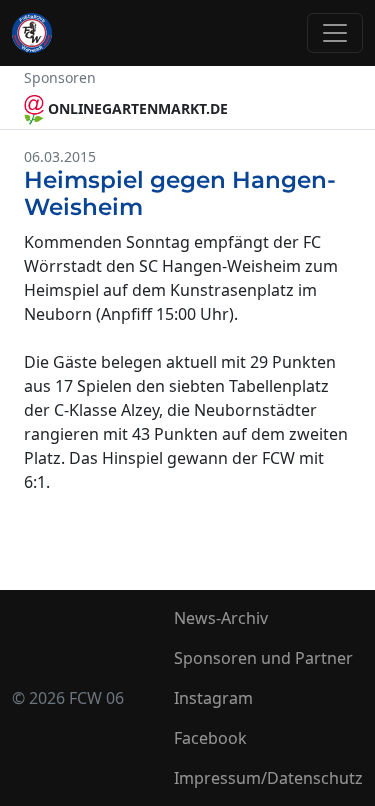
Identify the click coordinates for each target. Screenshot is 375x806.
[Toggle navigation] (335, 33)
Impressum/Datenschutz (268, 778)
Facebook (210, 738)
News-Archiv (221, 618)
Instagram (213, 698)
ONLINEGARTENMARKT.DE (136, 108)
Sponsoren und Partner (263, 658)
